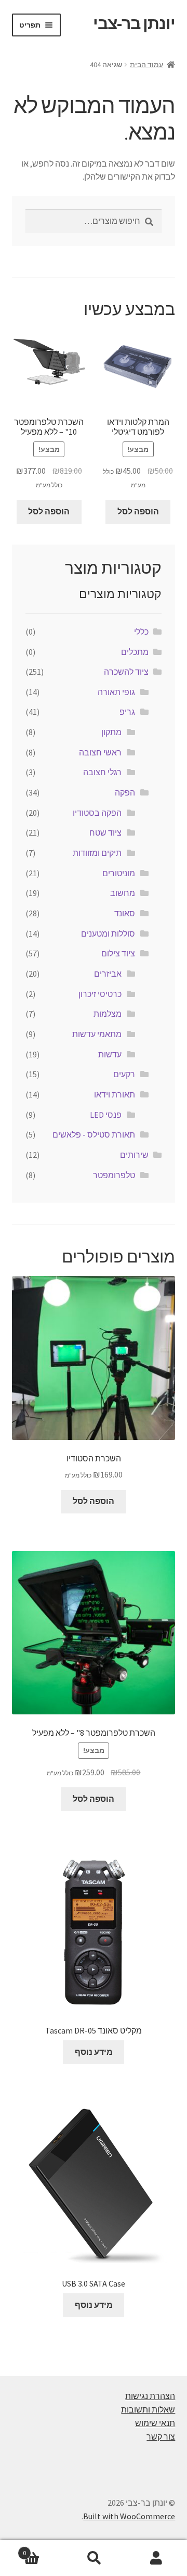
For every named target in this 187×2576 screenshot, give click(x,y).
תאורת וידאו (115, 1094)
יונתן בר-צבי (134, 23)
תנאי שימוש (155, 2423)
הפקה (125, 792)
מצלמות (108, 1014)
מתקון (111, 732)
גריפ (127, 712)
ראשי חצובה (100, 752)
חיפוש (94, 2558)
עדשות (110, 1054)
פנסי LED (106, 1115)
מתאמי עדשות (97, 1034)
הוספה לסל (138, 511)
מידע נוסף (94, 2052)
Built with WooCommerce (129, 2516)
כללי (141, 632)
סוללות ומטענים (108, 933)
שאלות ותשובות (148, 2409)
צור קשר (161, 2436)
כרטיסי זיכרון (100, 994)
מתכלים (135, 652)
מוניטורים (119, 873)
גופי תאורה (116, 692)
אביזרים (108, 974)
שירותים (134, 1155)
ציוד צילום (118, 953)
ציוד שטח (105, 832)
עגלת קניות (43, 2549)
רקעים (124, 1074)
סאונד (125, 913)
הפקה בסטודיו (97, 813)
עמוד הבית (146, 65)
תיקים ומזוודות (97, 853)
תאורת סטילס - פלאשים (94, 1134)
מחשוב (123, 893)
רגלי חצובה (102, 772)
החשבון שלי (156, 2558)
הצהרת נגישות (150, 2396)
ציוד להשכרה (126, 672)
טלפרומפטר (114, 1175)
